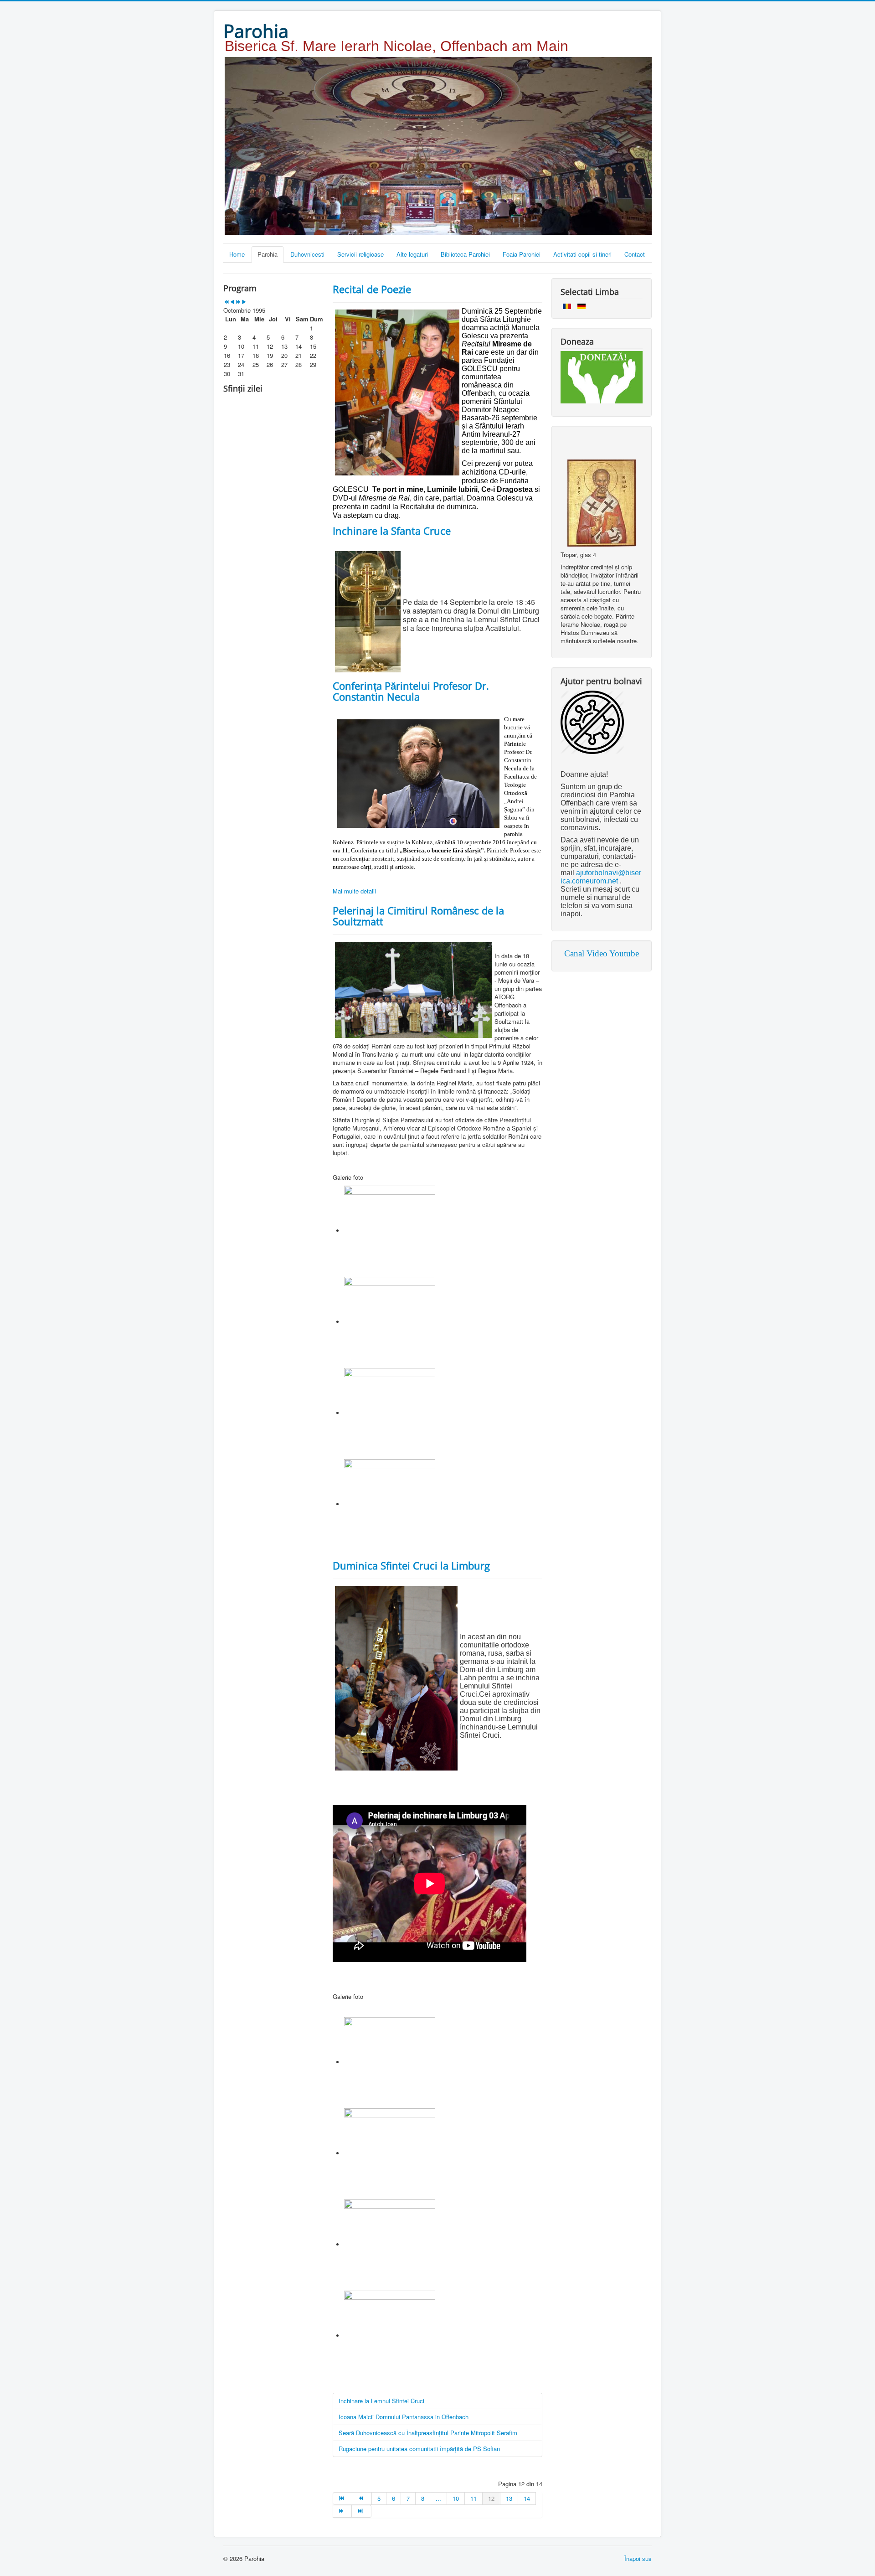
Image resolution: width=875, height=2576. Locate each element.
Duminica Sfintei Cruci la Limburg (411, 1565)
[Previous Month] (232, 302)
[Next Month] (244, 302)
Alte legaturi (412, 254)
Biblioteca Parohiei (465, 254)
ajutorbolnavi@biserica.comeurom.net (601, 877)
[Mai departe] (342, 2511)
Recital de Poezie (372, 289)
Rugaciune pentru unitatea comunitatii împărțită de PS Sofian (419, 2449)
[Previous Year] (226, 302)
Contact (635, 254)
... (438, 2498)
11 (474, 2498)
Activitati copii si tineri (582, 254)
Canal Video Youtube (602, 953)
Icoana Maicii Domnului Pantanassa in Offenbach (404, 2417)
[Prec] (362, 2499)
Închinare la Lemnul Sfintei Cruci (381, 2401)
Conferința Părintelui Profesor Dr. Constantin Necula (411, 691)
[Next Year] (238, 302)
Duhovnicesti (307, 254)
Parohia (268, 254)
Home (237, 254)
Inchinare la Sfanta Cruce (392, 531)
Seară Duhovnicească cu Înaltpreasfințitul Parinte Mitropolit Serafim (428, 2433)
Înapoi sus (638, 2558)
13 (509, 2498)
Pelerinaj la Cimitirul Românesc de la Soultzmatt (418, 916)
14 (527, 2498)
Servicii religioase (360, 254)
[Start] (342, 2499)
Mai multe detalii (354, 891)
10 (456, 2498)
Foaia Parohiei (522, 254)
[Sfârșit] (361, 2511)
